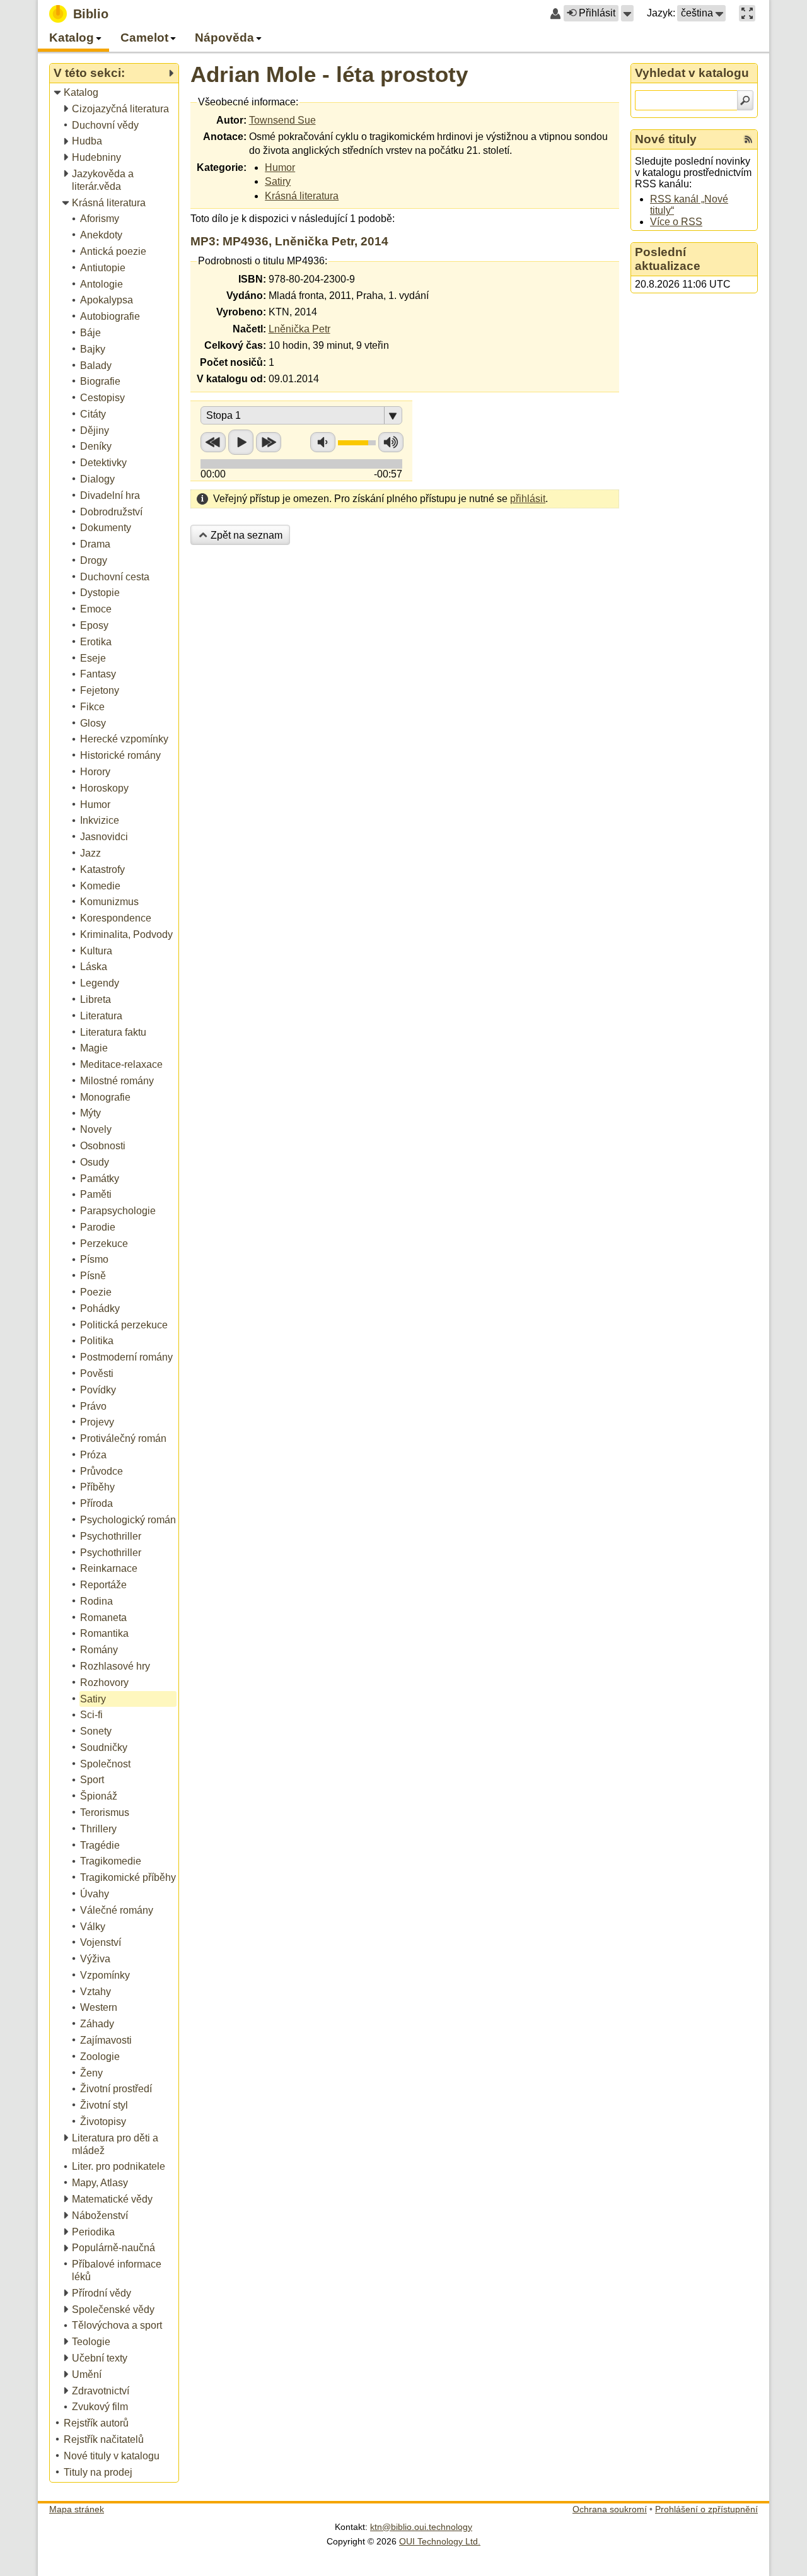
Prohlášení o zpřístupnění (706, 2509)
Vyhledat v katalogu (692, 73)
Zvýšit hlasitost (391, 442)
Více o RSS (676, 222)
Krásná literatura (302, 196)
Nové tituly (666, 139)
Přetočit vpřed (269, 442)
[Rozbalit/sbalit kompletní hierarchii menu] (171, 73)
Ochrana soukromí (610, 2509)
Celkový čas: (235, 345)
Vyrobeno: (241, 312)
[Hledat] (745, 100)
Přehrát (241, 442)
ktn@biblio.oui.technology (421, 2527)
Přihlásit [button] (597, 13)
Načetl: (249, 329)
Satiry (278, 181)
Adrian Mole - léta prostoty (329, 74)
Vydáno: (246, 296)
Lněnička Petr (299, 329)
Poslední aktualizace (668, 259)
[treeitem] (115, 93)
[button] (627, 13)
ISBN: (252, 279)
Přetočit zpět (213, 442)
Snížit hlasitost (323, 442)
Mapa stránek (77, 2509)
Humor (280, 167)
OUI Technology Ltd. (440, 2541)
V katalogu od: (231, 379)
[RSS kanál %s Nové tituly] (748, 139)
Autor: (231, 120)
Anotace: (225, 137)
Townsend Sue (282, 120)
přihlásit (528, 499)
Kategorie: (222, 167)
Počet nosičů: (233, 362)
